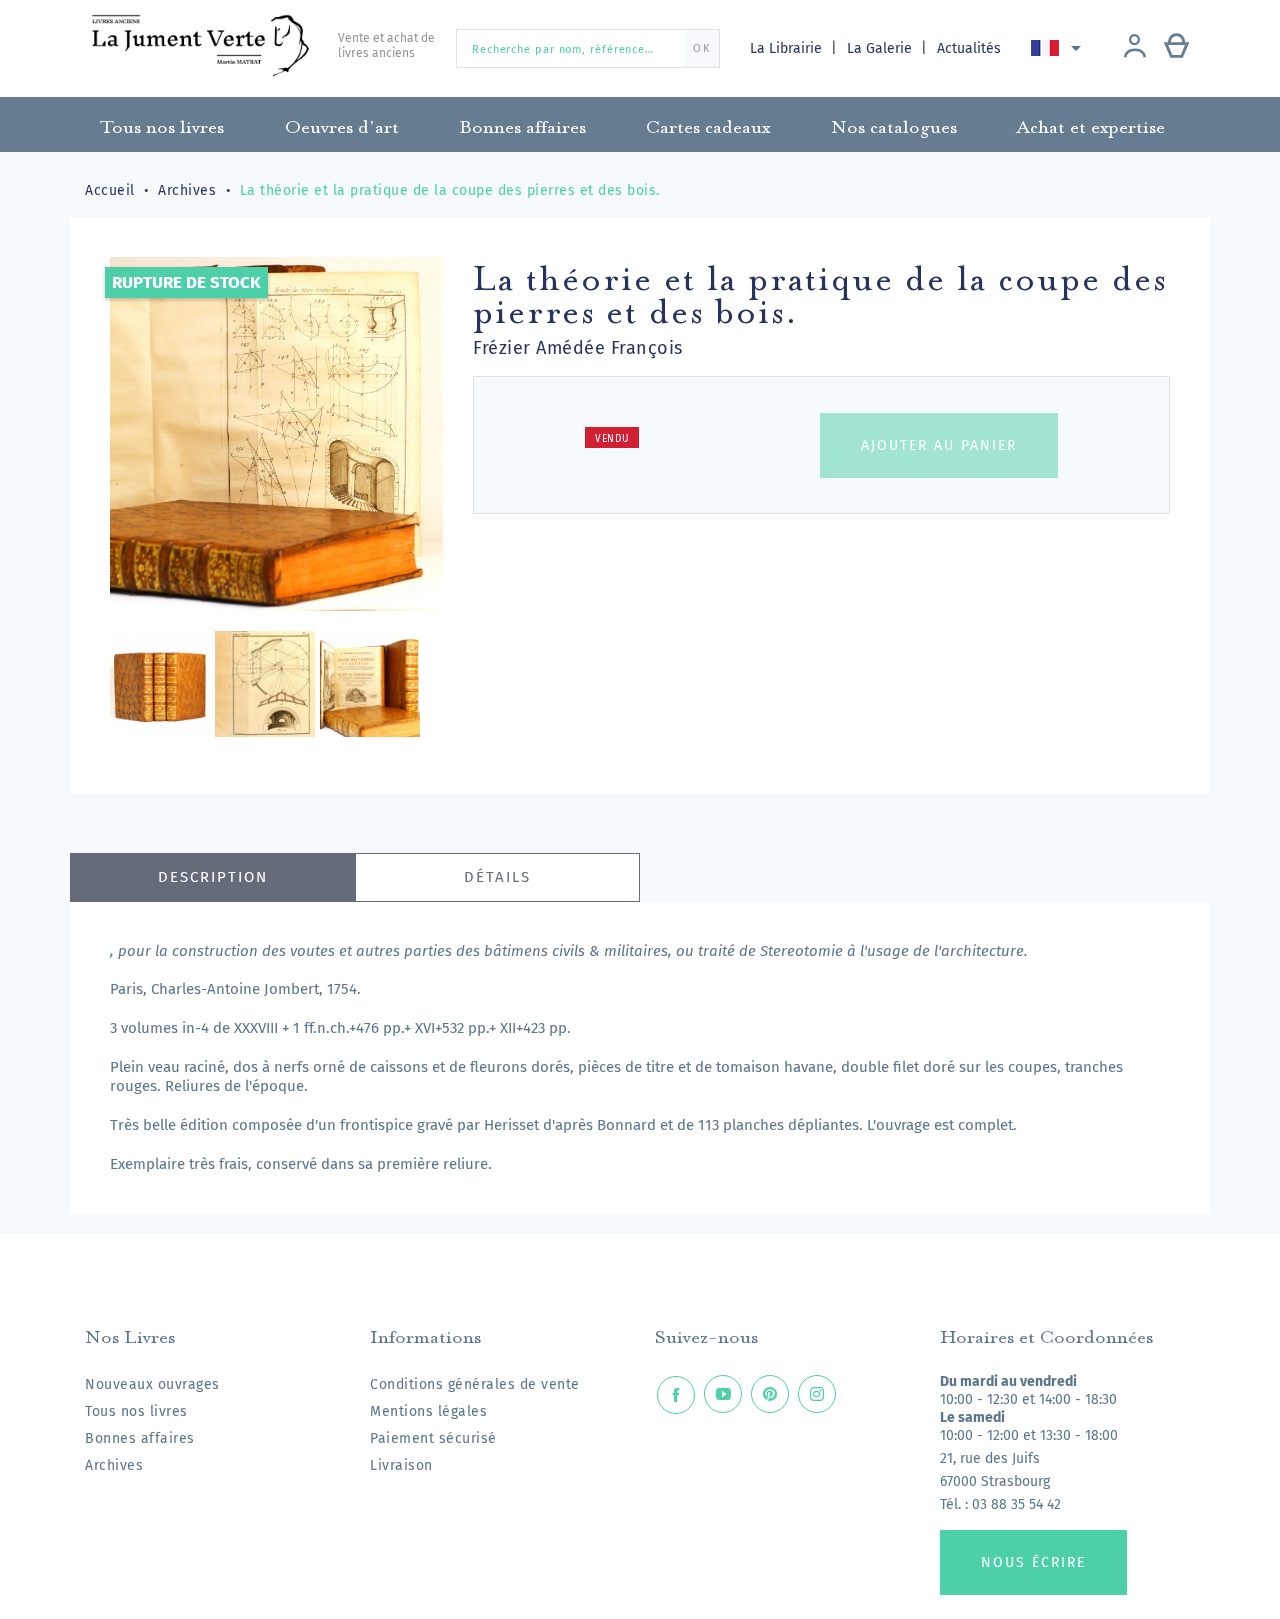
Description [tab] (213, 877)
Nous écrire (1033, 1562)
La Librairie (788, 48)
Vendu (612, 439)
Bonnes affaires (140, 1438)
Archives (114, 1465)
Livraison (401, 1465)
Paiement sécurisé (433, 1438)
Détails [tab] (497, 877)
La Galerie (881, 48)
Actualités (969, 48)
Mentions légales (428, 1411)
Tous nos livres (136, 1411)
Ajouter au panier (939, 445)
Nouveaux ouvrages (152, 1384)
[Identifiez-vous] (1135, 48)
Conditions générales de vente (475, 1384)
